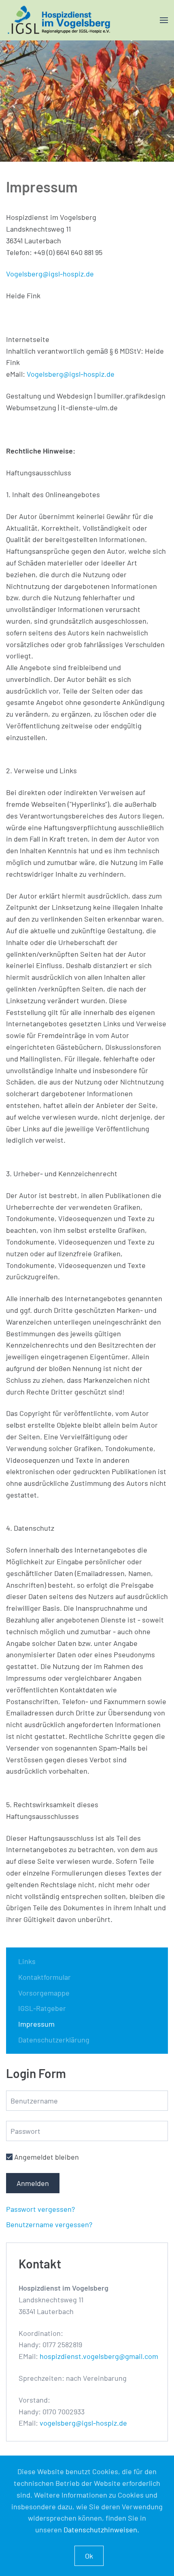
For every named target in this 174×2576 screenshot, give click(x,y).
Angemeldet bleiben (46, 2157)
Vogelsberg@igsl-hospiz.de (50, 274)
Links (27, 1961)
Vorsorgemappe (44, 1993)
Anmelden (33, 2183)
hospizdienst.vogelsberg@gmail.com (99, 2356)
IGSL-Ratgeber (42, 2008)
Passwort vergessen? (40, 2209)
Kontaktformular (45, 1977)
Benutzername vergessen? (49, 2224)
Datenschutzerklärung (54, 2040)
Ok (89, 2556)
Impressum (36, 2024)
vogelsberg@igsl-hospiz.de (83, 2423)
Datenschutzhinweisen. (101, 2530)
